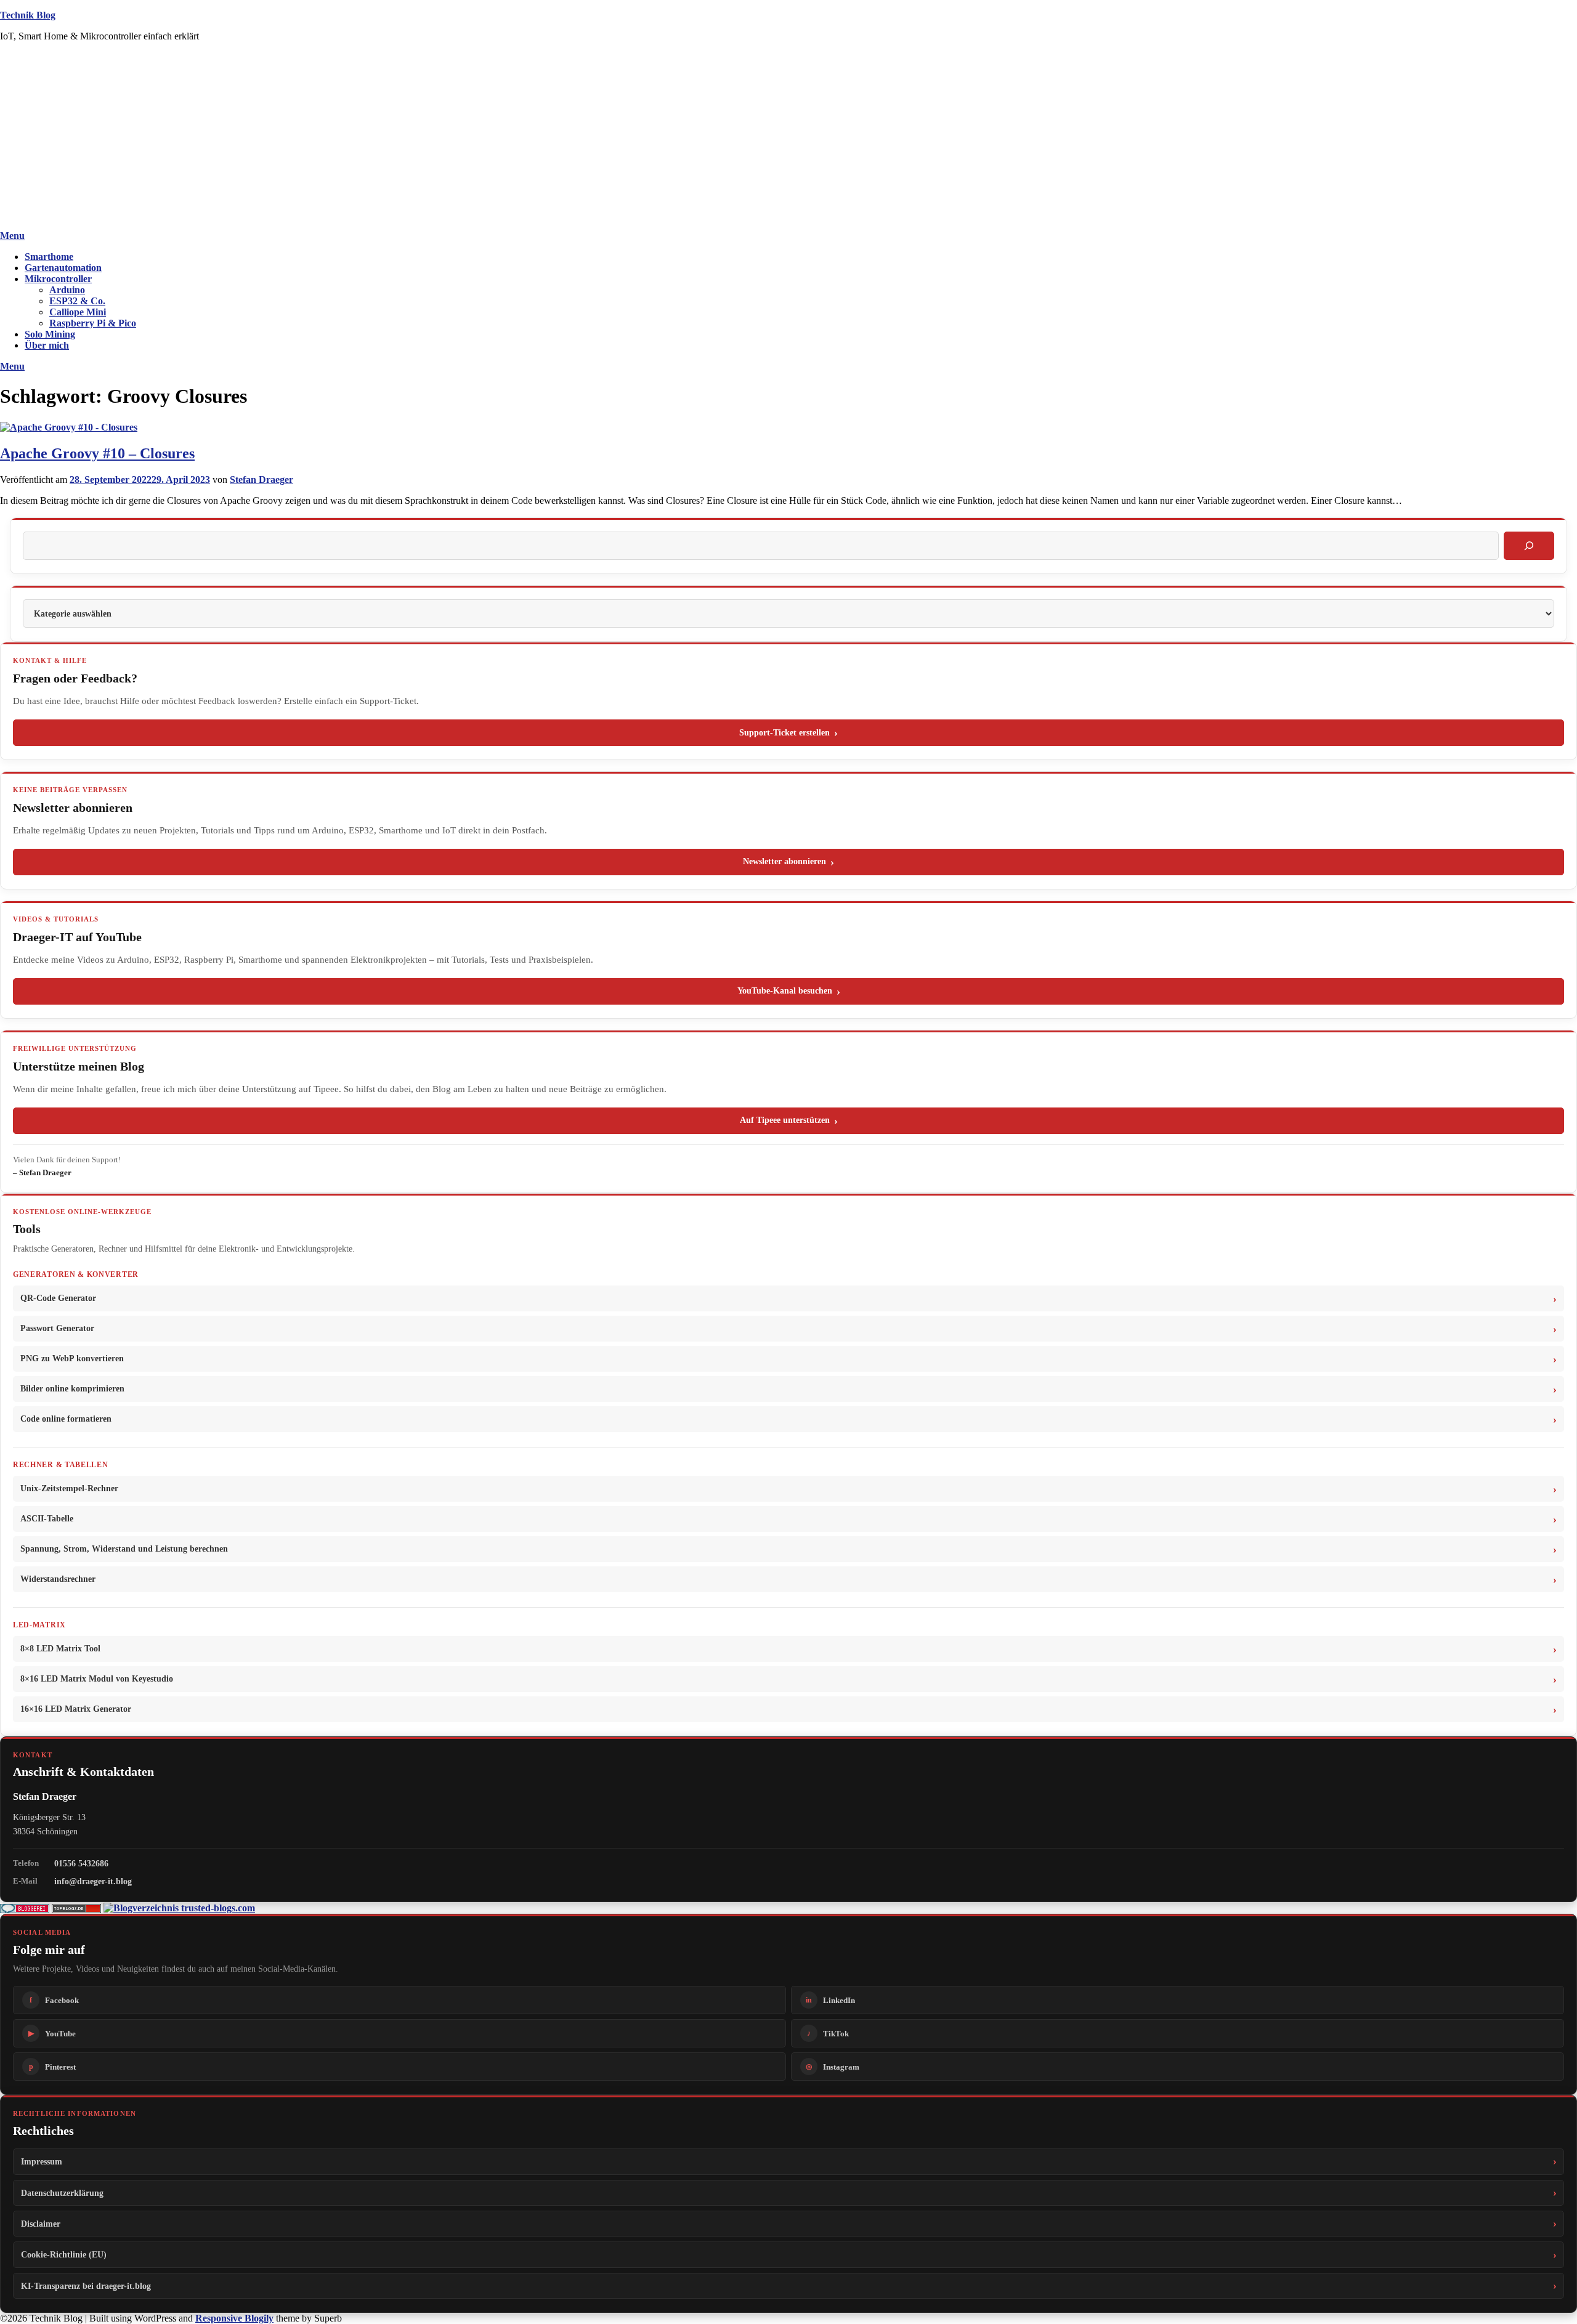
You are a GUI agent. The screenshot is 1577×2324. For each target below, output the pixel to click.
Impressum (42, 2161)
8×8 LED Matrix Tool (60, 1649)
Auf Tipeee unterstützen (785, 1120)
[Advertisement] (788, 138)
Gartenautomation (63, 268)
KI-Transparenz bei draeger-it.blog (86, 2286)
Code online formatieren (66, 1419)
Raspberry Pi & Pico (93, 323)
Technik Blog (28, 15)
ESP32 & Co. (77, 301)
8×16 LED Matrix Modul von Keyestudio (97, 1679)
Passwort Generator (57, 1328)
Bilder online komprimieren (72, 1389)
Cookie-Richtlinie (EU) (64, 2254)
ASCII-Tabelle (47, 1519)
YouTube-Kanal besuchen (785, 991)
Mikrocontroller (58, 279)
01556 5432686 (81, 1863)
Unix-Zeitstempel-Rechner (69, 1488)
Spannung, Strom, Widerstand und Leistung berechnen (124, 1549)
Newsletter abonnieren (784, 861)
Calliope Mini (78, 312)
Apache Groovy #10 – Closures (97, 453)
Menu (12, 236)
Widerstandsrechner (58, 1579)
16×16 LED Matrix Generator (76, 1709)
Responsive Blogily (234, 2318)
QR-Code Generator (58, 1298)
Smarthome (49, 257)
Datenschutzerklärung (62, 2193)
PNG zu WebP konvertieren (72, 1358)
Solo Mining (50, 334)
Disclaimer (41, 2224)
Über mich (47, 345)
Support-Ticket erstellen (784, 733)
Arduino (67, 290)
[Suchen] (1529, 546)
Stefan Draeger (261, 480)
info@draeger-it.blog (93, 1881)
